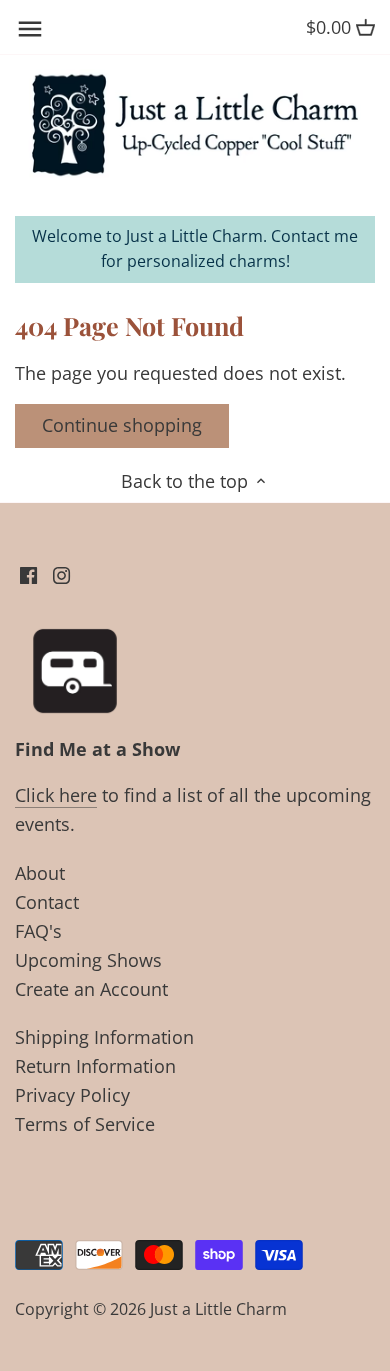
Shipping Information (104, 1037)
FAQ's (38, 931)
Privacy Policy (72, 1095)
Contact (47, 902)
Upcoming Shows (88, 960)
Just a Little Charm (218, 1309)
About (40, 873)
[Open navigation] (30, 29)
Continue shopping (122, 425)
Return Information (95, 1066)
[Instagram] (61, 573)
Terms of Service (85, 1124)
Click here (56, 795)
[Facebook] (28, 573)
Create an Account (91, 989)
